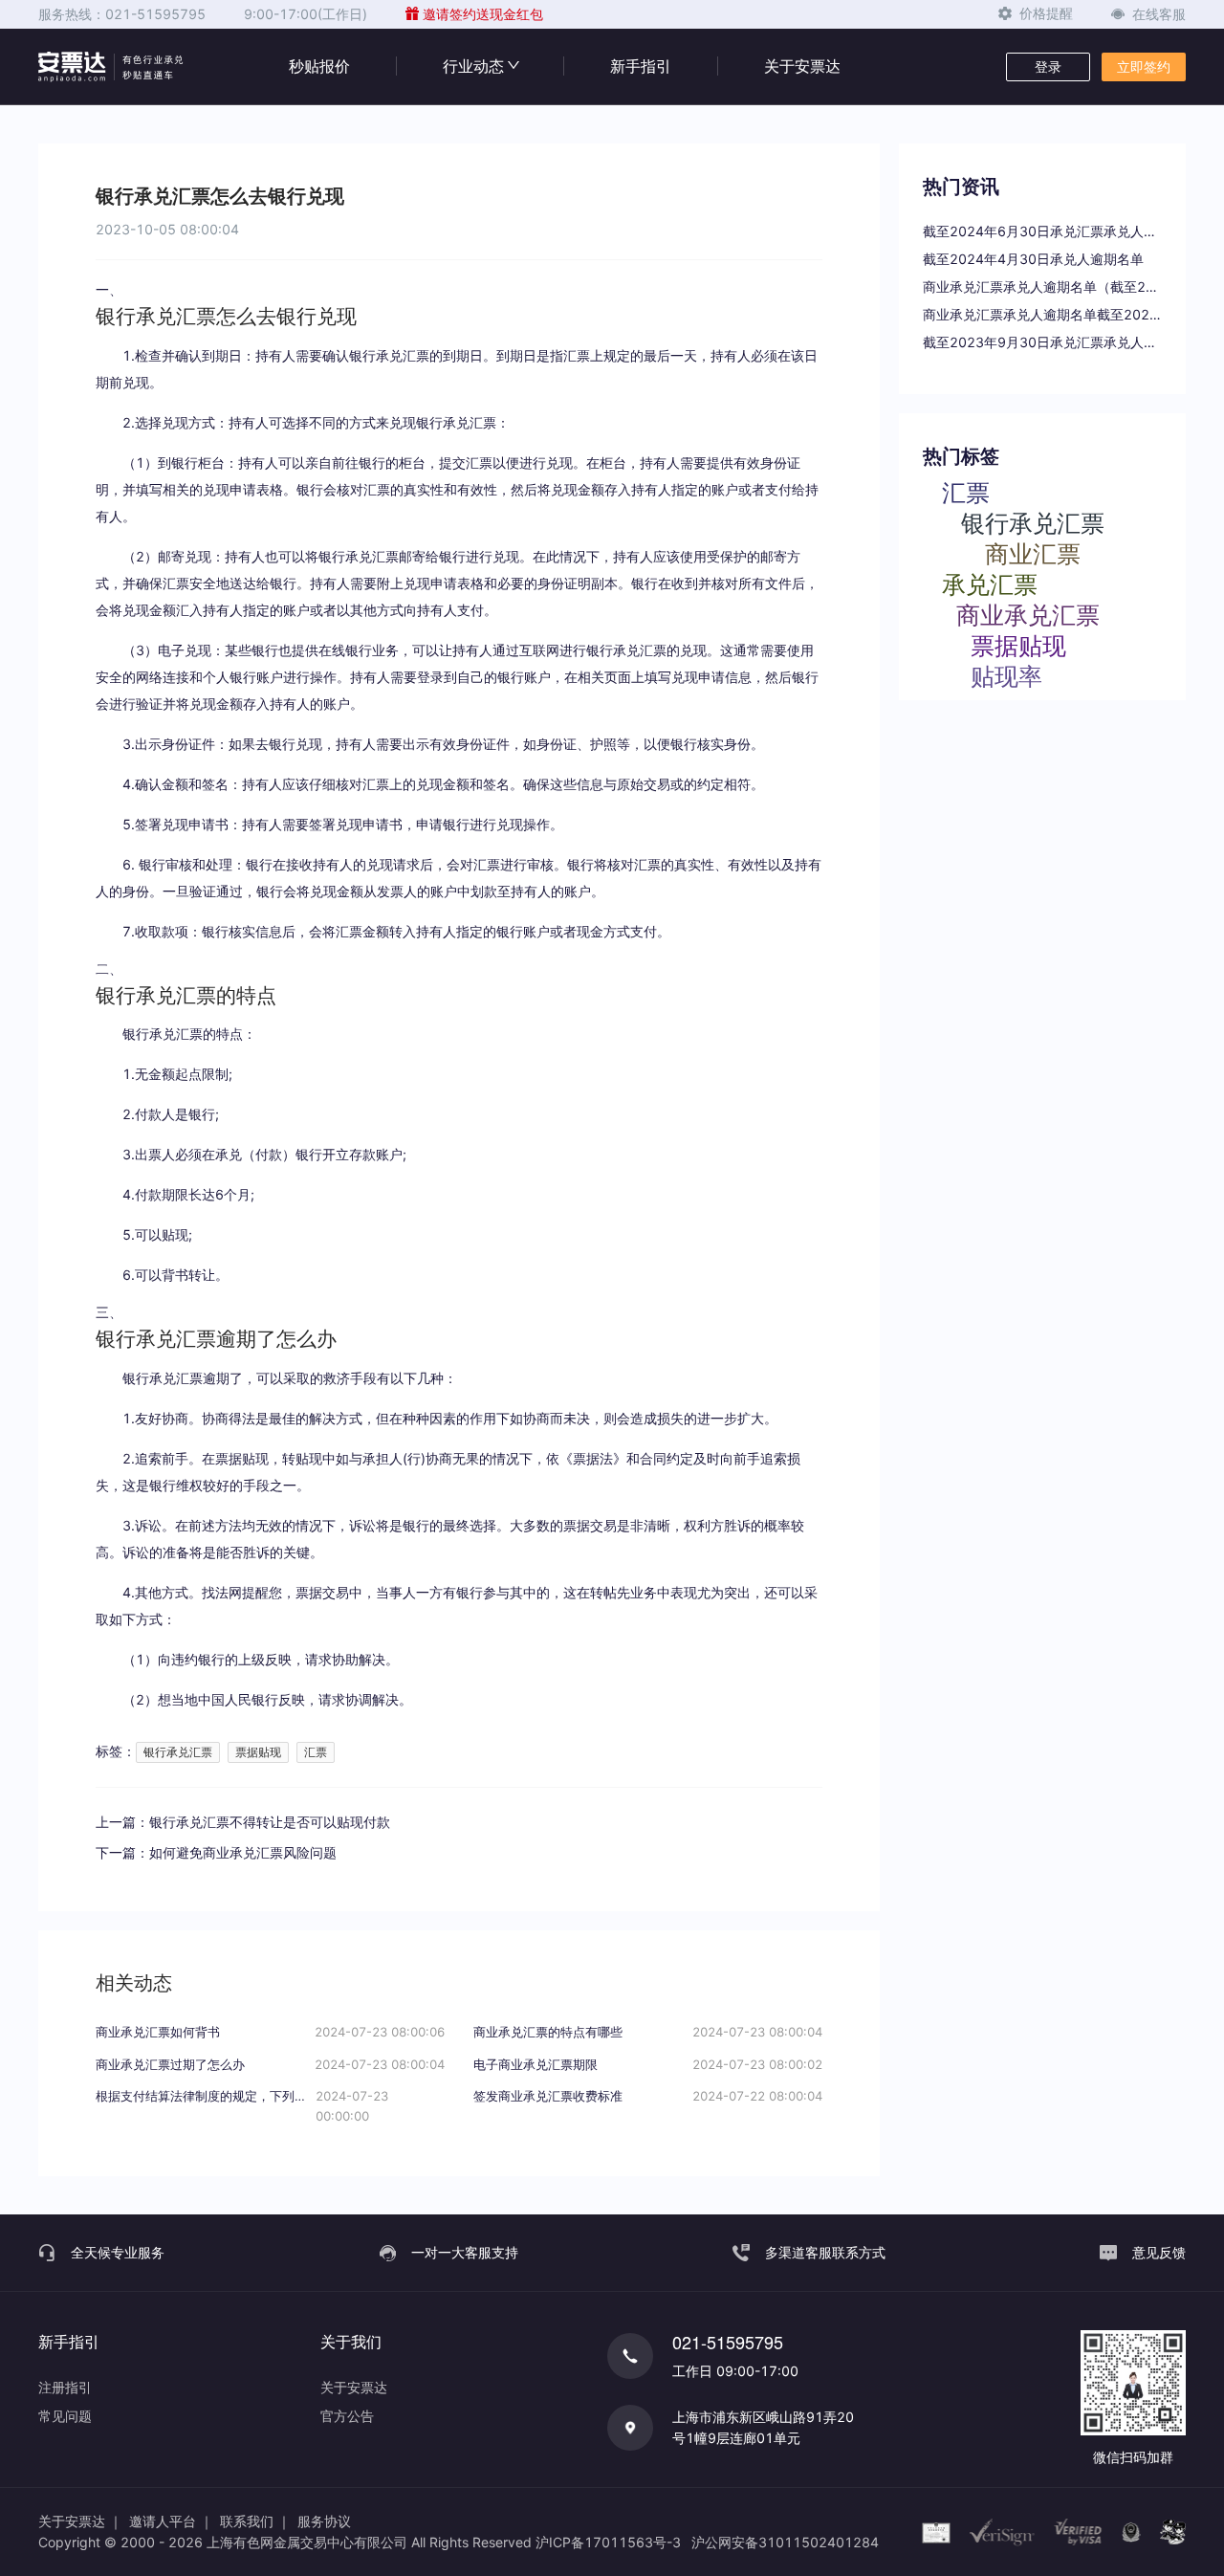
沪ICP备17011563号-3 (608, 2542)
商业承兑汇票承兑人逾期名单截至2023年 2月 (1042, 314)
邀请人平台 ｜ (171, 2521)
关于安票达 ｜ (80, 2521)
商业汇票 (1033, 553)
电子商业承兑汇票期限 (535, 2064)
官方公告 (347, 2416)
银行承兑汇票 (178, 1752)
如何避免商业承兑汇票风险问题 (243, 1852)
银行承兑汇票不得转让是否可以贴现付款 (270, 1822)
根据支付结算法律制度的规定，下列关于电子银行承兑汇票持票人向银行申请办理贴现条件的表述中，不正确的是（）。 (206, 2096)
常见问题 (65, 2416)
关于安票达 (802, 66)
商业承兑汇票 (1028, 614)
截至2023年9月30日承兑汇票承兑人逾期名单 (1042, 342)
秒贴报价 (319, 66)
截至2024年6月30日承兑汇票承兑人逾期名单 (1042, 231)
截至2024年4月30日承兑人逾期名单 (1033, 259)
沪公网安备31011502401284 (785, 2542)
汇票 (316, 1752)
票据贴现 (258, 1752)
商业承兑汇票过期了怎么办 (170, 2064)
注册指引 (65, 2387)
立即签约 (1144, 66)
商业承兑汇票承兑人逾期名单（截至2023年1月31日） (1042, 286)
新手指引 (641, 66)
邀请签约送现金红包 (483, 14)
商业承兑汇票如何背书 (158, 2032)
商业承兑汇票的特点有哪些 (548, 2032)
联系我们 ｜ (255, 2521)
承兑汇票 (990, 583)
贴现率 (1006, 675)
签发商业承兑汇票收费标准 (548, 2096)
